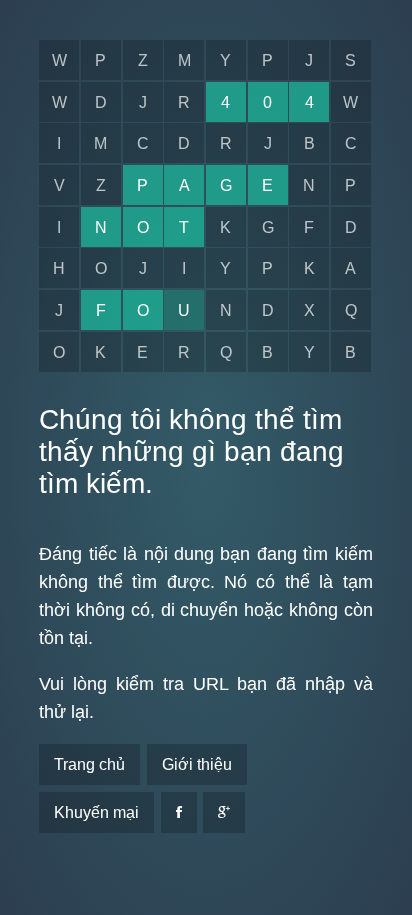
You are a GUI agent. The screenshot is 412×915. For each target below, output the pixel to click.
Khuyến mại (96, 812)
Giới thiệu (197, 764)
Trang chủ (89, 764)
